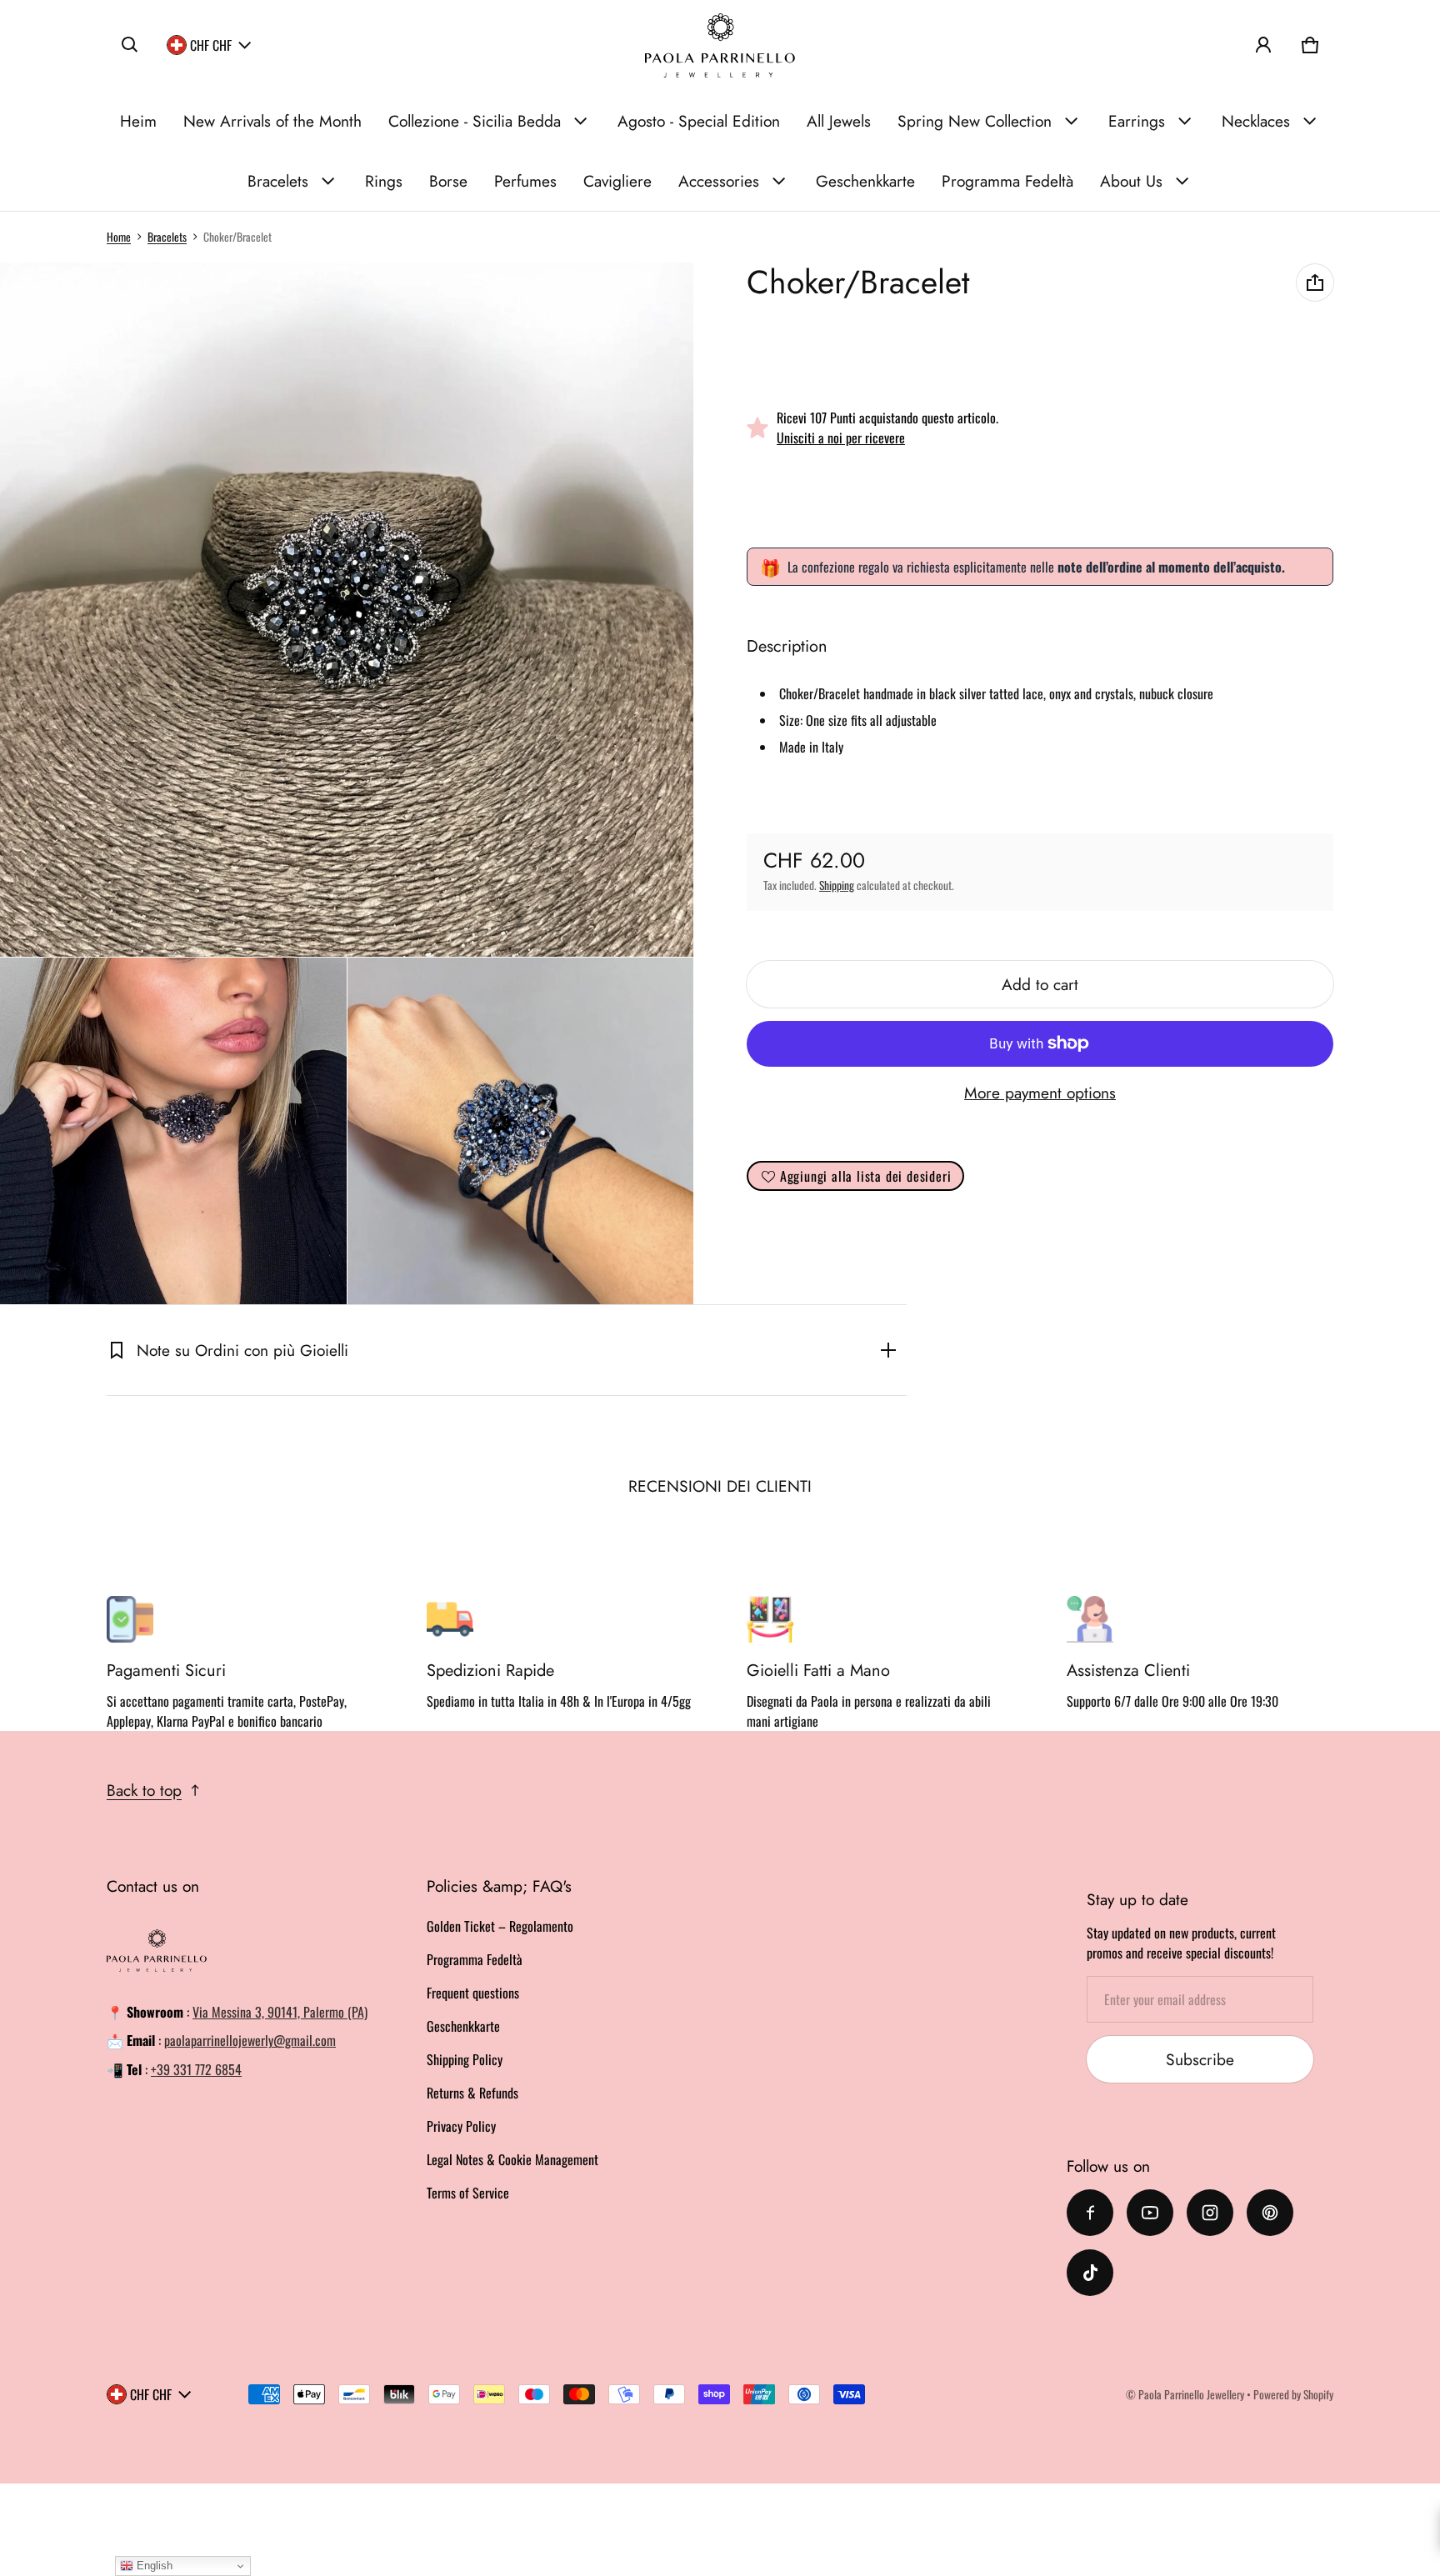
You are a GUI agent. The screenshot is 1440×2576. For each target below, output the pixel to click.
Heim (138, 121)
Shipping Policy (465, 2059)
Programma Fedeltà (1007, 181)
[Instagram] (1210, 2213)
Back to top (144, 1790)
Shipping (837, 885)
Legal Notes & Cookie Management (512, 2159)
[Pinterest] (1270, 2213)
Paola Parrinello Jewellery (1191, 2394)
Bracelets (278, 181)
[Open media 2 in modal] (347, 610)
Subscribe (1200, 2059)
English (153, 2566)
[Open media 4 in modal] (521, 1131)
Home (119, 237)
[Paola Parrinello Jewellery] (720, 45)
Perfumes (525, 181)
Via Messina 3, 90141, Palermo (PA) (280, 2012)
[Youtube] (1150, 2213)
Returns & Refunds (472, 2093)
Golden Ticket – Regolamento (500, 1926)
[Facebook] (1090, 2213)
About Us (1131, 181)
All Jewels (839, 121)
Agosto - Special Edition (699, 121)
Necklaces (1256, 121)
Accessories (719, 181)
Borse (448, 181)
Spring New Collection (975, 121)
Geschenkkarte (865, 181)
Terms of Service (468, 2193)
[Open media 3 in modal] (173, 1131)
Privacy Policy (461, 2126)
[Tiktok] (1090, 2273)
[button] (130, 45)
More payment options (1040, 1093)
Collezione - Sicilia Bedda (475, 121)
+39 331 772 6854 (196, 2069)
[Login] (1263, 45)
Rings (384, 181)
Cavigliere (617, 181)
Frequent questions (473, 1993)
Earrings (1137, 121)
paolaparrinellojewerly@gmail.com (250, 2040)
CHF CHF (211, 45)
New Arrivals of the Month (272, 121)
